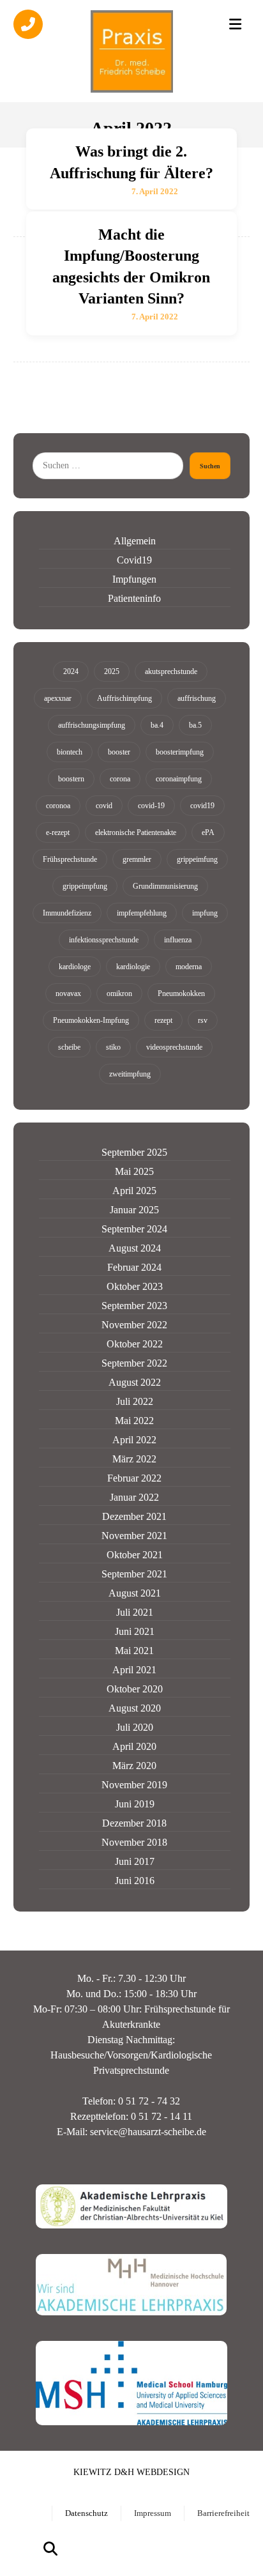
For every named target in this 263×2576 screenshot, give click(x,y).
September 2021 (134, 1574)
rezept (163, 1020)
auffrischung (197, 698)
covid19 (202, 806)
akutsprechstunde (171, 671)
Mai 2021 (134, 1651)
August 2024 (135, 1248)
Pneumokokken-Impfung (91, 1020)
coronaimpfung (179, 779)
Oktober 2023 (135, 1286)
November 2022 (134, 1325)
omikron (119, 993)
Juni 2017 (135, 1861)
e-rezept (58, 832)
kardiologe (75, 967)
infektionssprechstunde (104, 940)
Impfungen (134, 579)
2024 (71, 671)
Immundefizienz (67, 913)
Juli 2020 (135, 1727)
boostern (71, 779)
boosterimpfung (180, 752)
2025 (112, 671)
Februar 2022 (134, 1478)
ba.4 (157, 725)
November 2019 (134, 1785)
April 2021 (134, 1670)
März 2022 (134, 1459)
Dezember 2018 (134, 1823)
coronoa (58, 806)
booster (119, 752)
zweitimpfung (130, 1074)
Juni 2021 (135, 1631)
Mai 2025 (134, 1171)
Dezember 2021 (134, 1516)
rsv (203, 1020)
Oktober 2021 (135, 1555)
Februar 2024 (134, 1267)
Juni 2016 (135, 1881)
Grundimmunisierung (165, 886)
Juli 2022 (135, 1401)
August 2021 (135, 1593)
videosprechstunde (174, 1047)
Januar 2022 (134, 1497)
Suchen (210, 466)
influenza (178, 940)
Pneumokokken (181, 993)
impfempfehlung (142, 913)
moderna (189, 967)
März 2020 (134, 1766)
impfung (205, 913)
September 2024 (134, 1229)
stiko (113, 1047)
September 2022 (134, 1363)
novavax (68, 993)
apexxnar (58, 698)
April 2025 (134, 1191)
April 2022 (134, 1440)
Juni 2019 (135, 1804)
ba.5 (195, 725)
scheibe (69, 1047)
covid (104, 806)
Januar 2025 (134, 1210)
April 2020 (134, 1746)
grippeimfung (197, 859)
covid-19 (151, 806)
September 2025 (134, 1152)
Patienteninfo (134, 598)
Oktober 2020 (135, 1689)
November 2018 (134, 1842)
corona (120, 779)
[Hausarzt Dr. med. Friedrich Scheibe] (131, 51)
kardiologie (133, 967)
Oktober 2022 (135, 1344)
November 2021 (134, 1536)
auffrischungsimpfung (92, 725)
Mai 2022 (134, 1421)
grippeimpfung (85, 886)
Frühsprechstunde (70, 859)
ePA (208, 832)
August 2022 (135, 1382)
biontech (70, 752)
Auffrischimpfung (124, 698)
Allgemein (135, 541)
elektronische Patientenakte (136, 832)
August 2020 (135, 1708)
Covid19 (134, 560)
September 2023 (134, 1306)
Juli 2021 (135, 1612)
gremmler (137, 859)
